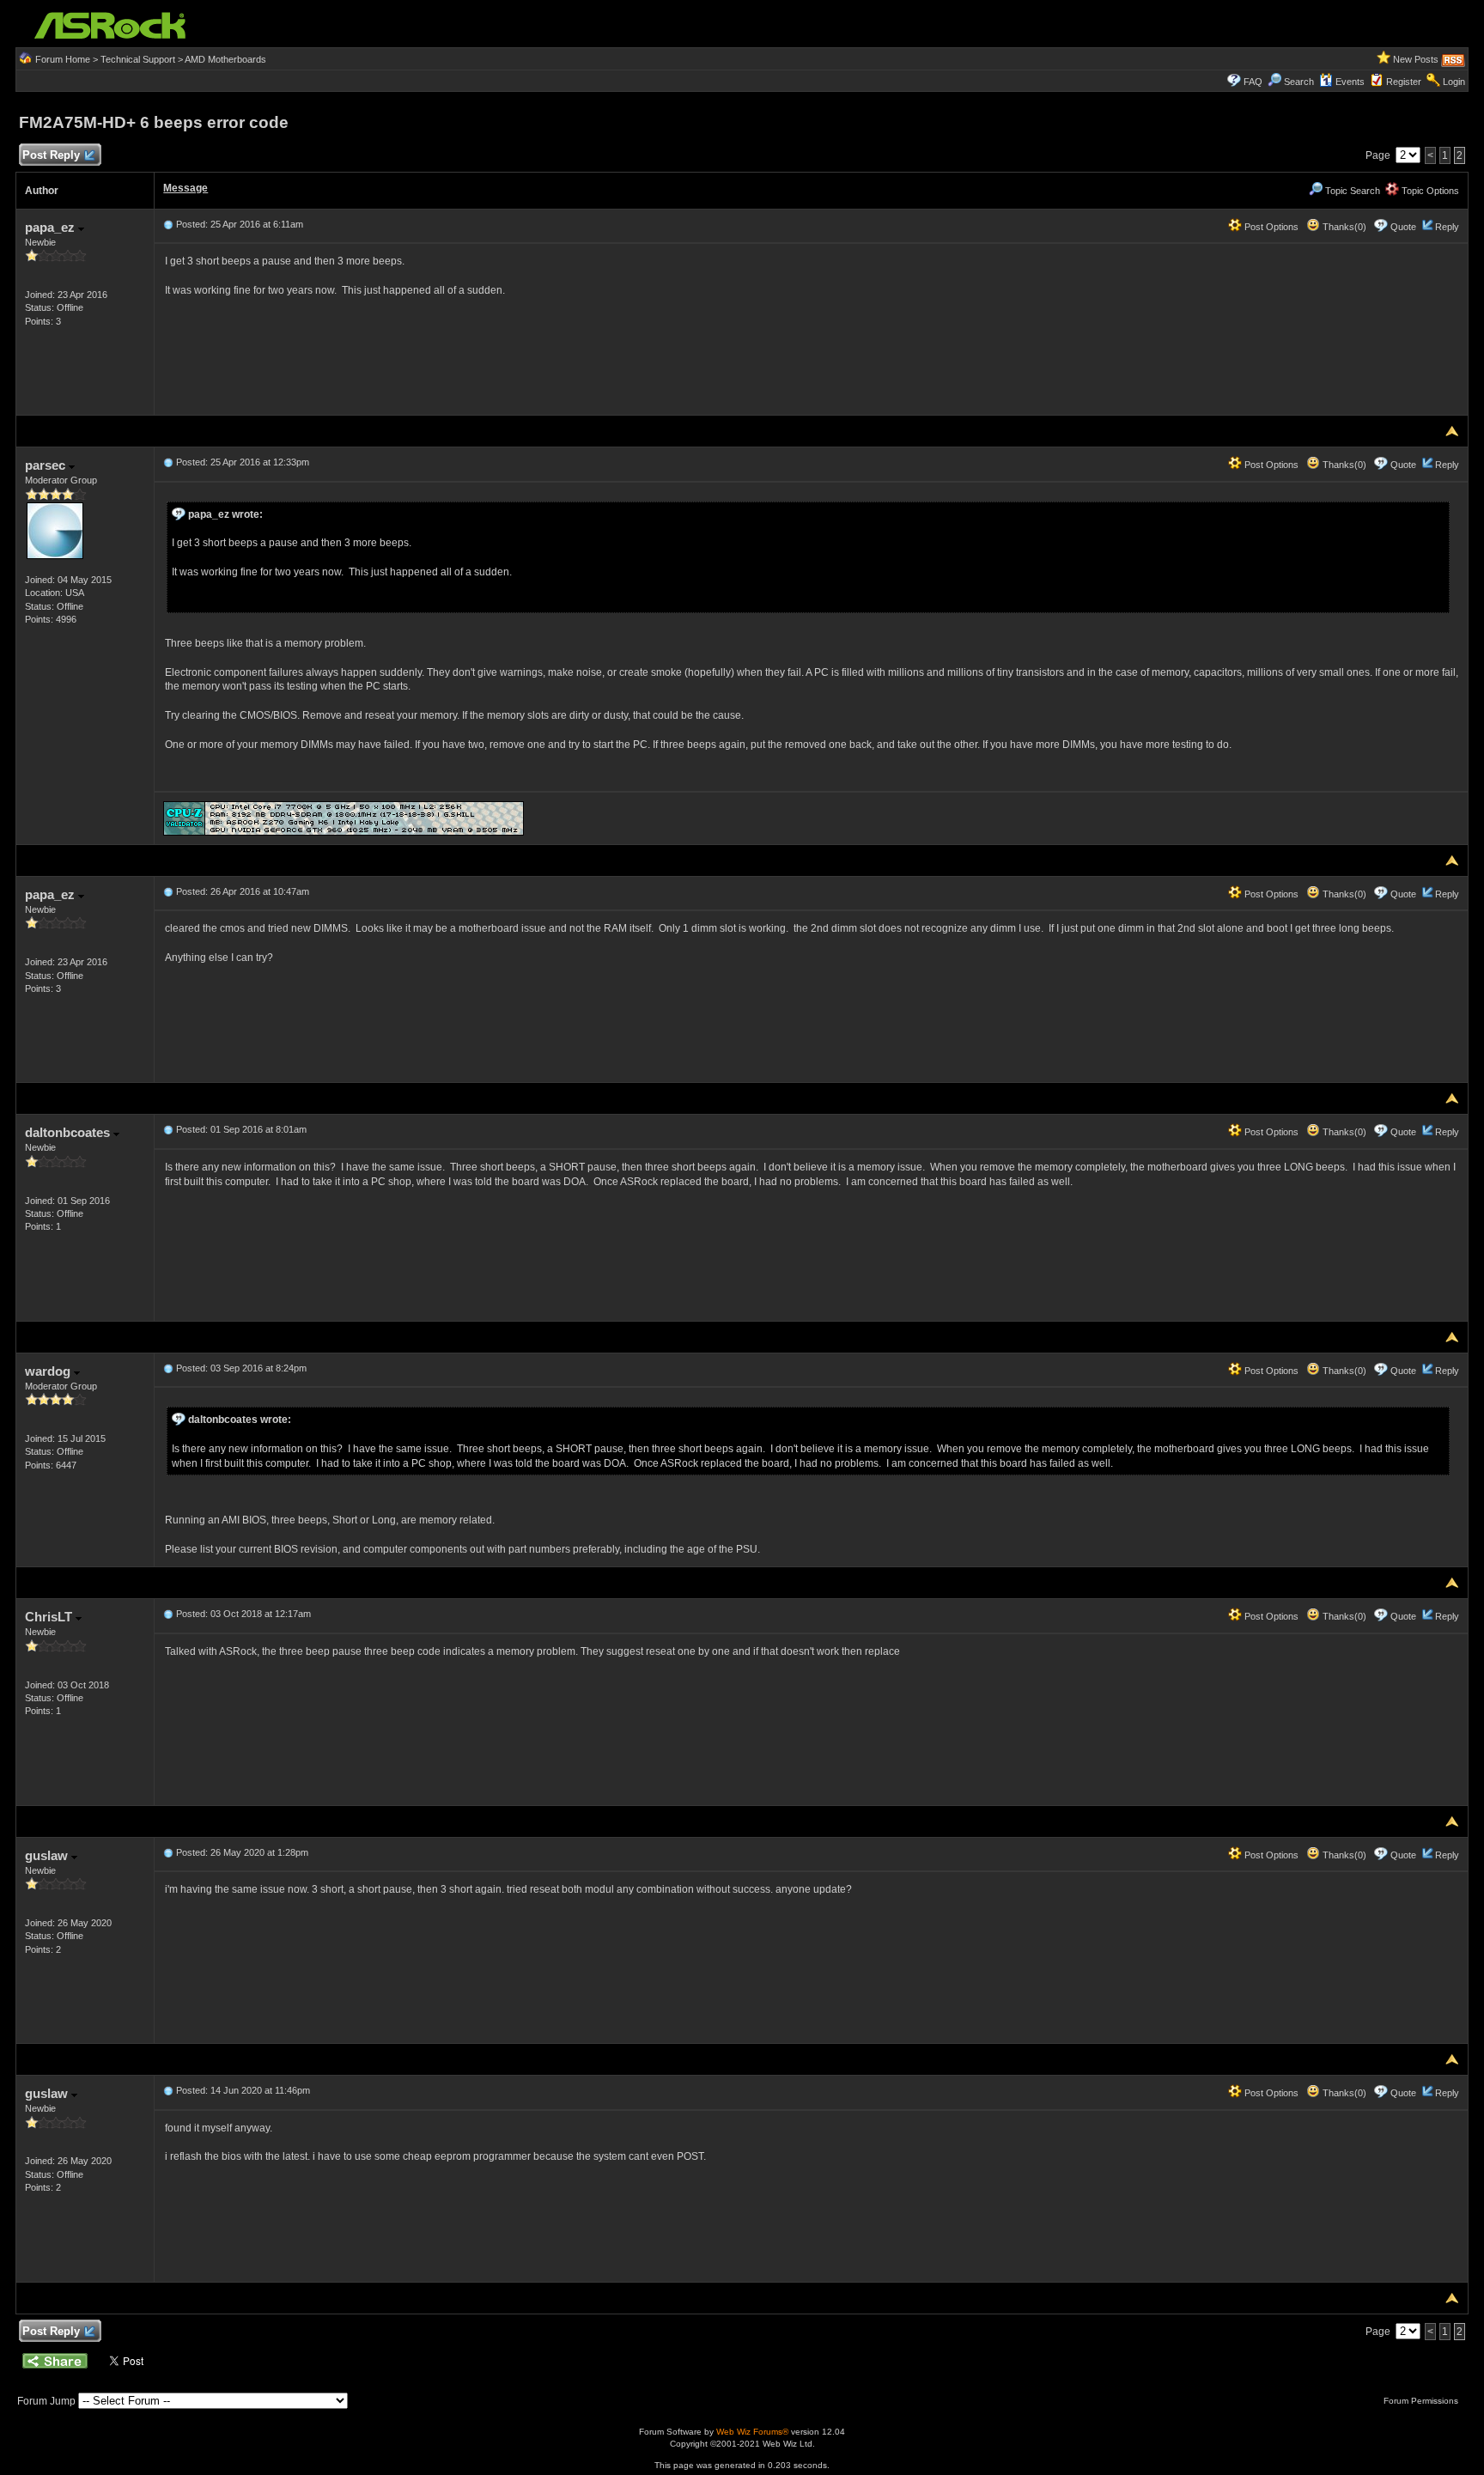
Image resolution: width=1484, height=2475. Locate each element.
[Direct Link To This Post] (168, 224)
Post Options (1270, 227)
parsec (47, 465)
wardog (49, 1371)
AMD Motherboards (225, 59)
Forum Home (63, 59)
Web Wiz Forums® (752, 2432)
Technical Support (138, 59)
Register (1404, 82)
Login (1454, 82)
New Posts (1416, 59)
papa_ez (52, 227)
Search (1299, 82)
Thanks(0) (1343, 227)
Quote (1403, 227)
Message (185, 188)
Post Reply (51, 155)
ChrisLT (50, 1617)
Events (1350, 82)
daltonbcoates (69, 1132)
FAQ (1253, 82)
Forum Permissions (1422, 2401)
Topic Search (1351, 191)
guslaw (48, 1855)
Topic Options (1429, 191)
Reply (1447, 227)
